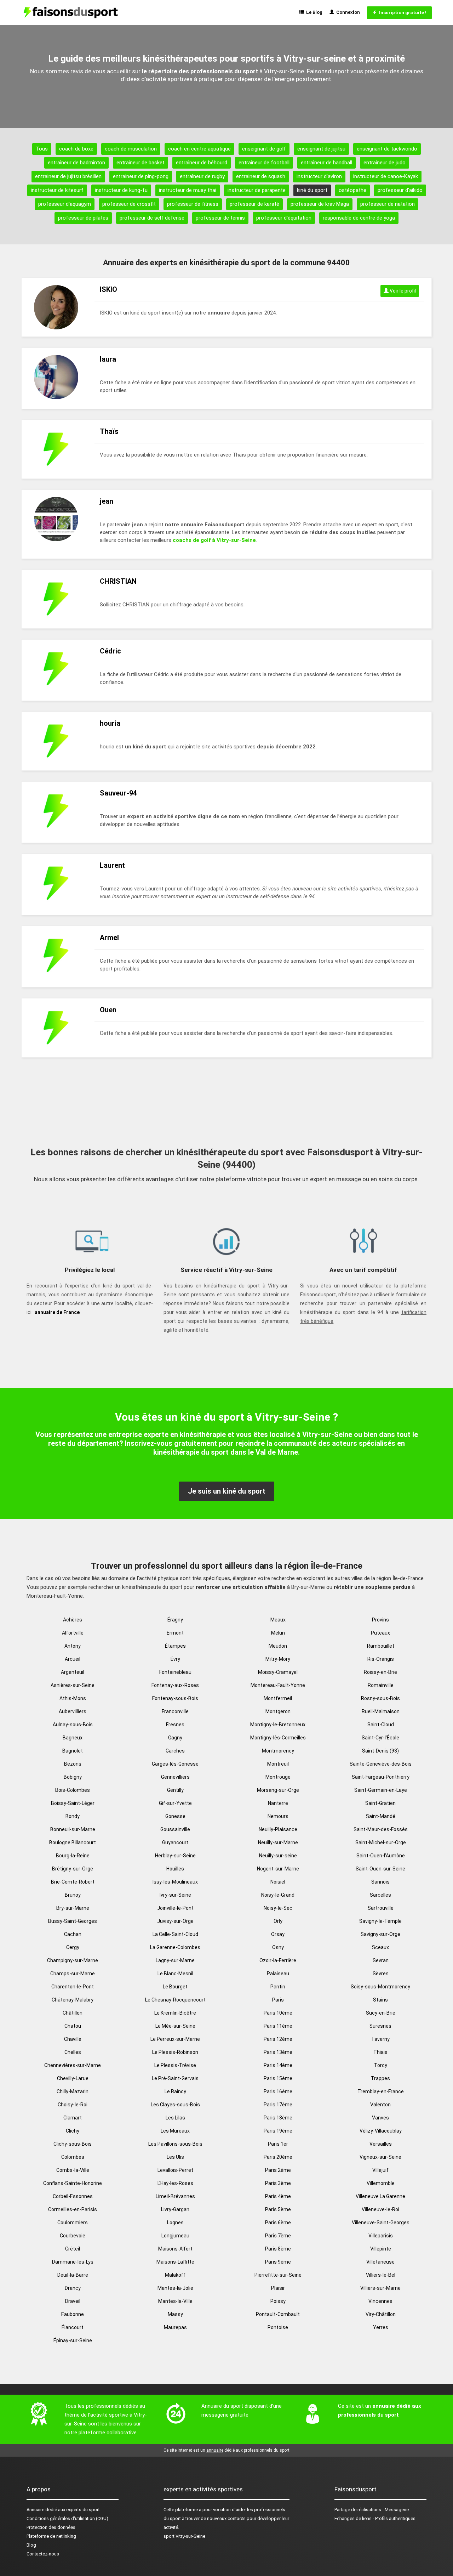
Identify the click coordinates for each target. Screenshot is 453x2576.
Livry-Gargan (175, 2209)
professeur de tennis (220, 218)
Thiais (380, 2052)
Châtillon (73, 2013)
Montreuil (278, 1764)
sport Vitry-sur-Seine (184, 2536)
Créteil (73, 2249)
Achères (73, 1620)
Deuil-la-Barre (73, 2275)
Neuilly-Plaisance (278, 1829)
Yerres (381, 2327)
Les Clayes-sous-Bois (175, 2105)
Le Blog (313, 12)
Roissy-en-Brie (380, 1672)
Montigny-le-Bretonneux (278, 1725)
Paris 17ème (278, 2105)
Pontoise (278, 2327)
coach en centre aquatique (199, 149)
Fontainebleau (175, 1672)
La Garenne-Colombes (175, 1947)
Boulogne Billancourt (73, 1842)
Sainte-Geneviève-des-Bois (381, 1764)
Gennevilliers (175, 1777)
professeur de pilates (83, 218)
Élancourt (73, 2327)
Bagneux (73, 1738)
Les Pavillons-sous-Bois (175, 2144)
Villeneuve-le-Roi (380, 2209)
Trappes (380, 2078)
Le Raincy (175, 2091)
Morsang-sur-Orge (278, 1790)
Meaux (278, 1620)
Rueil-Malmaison (381, 1711)
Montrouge (278, 1777)
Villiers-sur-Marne (380, 2288)
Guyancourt (175, 1842)
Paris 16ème (278, 2091)
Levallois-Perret (175, 2170)
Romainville (381, 1685)
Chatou (73, 2026)
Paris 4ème (278, 2196)
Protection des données (51, 2527)
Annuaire (35, 2510)
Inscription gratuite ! (402, 13)
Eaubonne (73, 2314)
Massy (175, 2314)
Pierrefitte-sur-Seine (278, 2275)
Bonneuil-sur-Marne (73, 1829)
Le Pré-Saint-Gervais (175, 2078)
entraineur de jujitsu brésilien (68, 176)
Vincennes (380, 2301)
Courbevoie (73, 2236)
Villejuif (380, 2170)
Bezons (73, 1764)
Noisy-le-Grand (278, 1895)
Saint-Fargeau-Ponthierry (381, 1777)
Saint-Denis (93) (380, 1751)
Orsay (278, 1934)
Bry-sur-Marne (73, 1908)
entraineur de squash (261, 176)
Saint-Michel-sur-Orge (381, 1842)
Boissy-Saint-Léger (73, 1803)
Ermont (175, 1633)
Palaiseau (278, 1974)
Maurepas (175, 2327)
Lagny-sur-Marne (175, 1960)
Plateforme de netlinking (51, 2536)
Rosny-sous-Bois (380, 1698)
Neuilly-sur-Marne (278, 1842)
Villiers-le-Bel (381, 2275)
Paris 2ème (278, 2170)
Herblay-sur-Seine (175, 1856)
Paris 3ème (278, 2183)
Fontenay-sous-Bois (175, 1698)
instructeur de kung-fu (121, 190)
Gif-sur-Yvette (175, 1803)
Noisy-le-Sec (278, 1908)
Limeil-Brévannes (175, 2196)
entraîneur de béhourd (202, 163)
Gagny (175, 1738)
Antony (73, 1646)
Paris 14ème (278, 2065)
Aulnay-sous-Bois (73, 1725)
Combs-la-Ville (73, 2170)
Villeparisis (381, 2236)
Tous (42, 149)
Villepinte (381, 2249)
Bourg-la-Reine (73, 1856)
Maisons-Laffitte (175, 2262)
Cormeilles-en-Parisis (73, 2209)
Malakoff (175, 2275)
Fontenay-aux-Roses (175, 1685)
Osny (278, 1947)
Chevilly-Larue (73, 2078)
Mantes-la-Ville (175, 2301)
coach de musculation (131, 149)
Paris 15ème (278, 2078)
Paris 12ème (278, 2039)
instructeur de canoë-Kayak (386, 176)
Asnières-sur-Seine (73, 1685)
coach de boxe (76, 149)
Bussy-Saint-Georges (73, 1921)
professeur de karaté (254, 204)
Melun (278, 1633)
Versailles (381, 2144)
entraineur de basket (141, 163)
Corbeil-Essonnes (73, 2196)
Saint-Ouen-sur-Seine (380, 1869)
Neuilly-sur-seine (278, 1856)
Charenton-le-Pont (73, 1987)
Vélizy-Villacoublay (381, 2131)
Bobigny (73, 1777)
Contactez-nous (43, 2554)
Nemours (278, 1816)
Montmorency (278, 1751)
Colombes (73, 2157)
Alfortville (73, 1633)
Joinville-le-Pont (175, 1908)
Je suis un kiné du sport (227, 1491)
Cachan (73, 1934)
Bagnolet (73, 1751)
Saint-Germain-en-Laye (381, 1790)
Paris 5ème (278, 2209)
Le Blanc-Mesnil (175, 1974)
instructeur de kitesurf (57, 190)
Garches (175, 1751)
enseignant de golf (264, 149)
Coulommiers (73, 2223)
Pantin (278, 1987)
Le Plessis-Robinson (175, 2052)
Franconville (175, 1711)
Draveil (73, 2301)
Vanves (380, 2118)
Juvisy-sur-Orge (175, 1921)
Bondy (73, 1816)
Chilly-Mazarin (73, 2091)
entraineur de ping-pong (141, 176)
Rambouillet (381, 1646)
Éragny (175, 1620)
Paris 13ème (278, 2052)
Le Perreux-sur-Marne (175, 2039)
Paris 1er (278, 2144)
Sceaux (380, 1947)
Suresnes (380, 2026)
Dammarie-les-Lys (73, 2262)
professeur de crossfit (129, 204)
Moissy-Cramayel (278, 1672)
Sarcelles (380, 1895)
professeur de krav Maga (320, 204)
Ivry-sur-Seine (175, 1895)
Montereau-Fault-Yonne (278, 1685)
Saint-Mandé (381, 1816)
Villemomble (381, 2183)
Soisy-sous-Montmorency (380, 1987)
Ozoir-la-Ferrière (278, 1960)
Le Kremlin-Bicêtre (175, 2013)
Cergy (73, 1947)
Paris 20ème (278, 2157)
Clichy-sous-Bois (73, 2144)
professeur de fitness (193, 204)
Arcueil (73, 1659)
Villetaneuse (380, 2262)
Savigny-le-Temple (380, 1921)
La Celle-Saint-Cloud (175, 1934)
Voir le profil (402, 291)
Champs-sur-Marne (73, 1974)
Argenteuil (73, 1672)
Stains (380, 2000)
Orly (278, 1921)
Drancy (73, 2288)
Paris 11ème (278, 2026)
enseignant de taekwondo (387, 149)
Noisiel (278, 1882)
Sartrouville (381, 1908)
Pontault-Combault (278, 2314)
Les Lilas (175, 2118)
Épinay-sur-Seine (73, 2340)
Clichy (73, 2131)
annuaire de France (57, 1312)
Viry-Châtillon (381, 2314)
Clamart (73, 2118)
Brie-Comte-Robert (73, 1882)
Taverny (380, 2039)
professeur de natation (388, 204)
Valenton (380, 2105)
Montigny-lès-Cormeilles (278, 1738)
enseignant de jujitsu (321, 149)
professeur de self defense (152, 218)
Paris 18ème (278, 2118)
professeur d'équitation (284, 218)
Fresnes (175, 1725)
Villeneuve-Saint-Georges (381, 2223)
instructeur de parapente (257, 190)
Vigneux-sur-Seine (380, 2157)
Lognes (175, 2223)
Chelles (73, 2052)
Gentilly (175, 1790)
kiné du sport (312, 190)
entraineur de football (264, 163)
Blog (31, 2545)
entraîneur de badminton (76, 163)
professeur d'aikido (400, 190)
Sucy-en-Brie (381, 2013)
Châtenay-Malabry (73, 2000)
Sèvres (381, 1974)
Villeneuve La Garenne (380, 2196)
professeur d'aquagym (65, 204)
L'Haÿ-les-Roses (175, 2183)
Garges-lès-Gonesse (175, 1764)
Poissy (278, 2301)
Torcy (381, 2065)
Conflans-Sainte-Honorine (73, 2183)
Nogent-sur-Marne (278, 1869)
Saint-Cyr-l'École (380, 1738)
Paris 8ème (278, 2249)
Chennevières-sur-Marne (73, 2065)
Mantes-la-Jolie (175, 2288)
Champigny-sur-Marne (73, 1960)
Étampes (175, 1646)
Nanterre (278, 1803)
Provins (380, 1620)
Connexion (347, 12)
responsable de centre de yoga (359, 218)
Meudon (278, 1646)
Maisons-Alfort (175, 2249)
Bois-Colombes (73, 1790)
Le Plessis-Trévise (175, 2065)
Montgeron (278, 1711)
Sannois (380, 1882)
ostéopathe (352, 190)
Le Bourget (175, 1987)
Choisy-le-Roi (73, 2105)
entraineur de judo (385, 163)
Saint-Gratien (380, 1803)
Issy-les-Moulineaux (175, 1882)
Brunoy (73, 1895)
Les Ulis (175, 2157)
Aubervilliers (73, 1711)
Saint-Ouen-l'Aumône (381, 1856)
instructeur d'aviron (319, 176)
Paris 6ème (278, 2223)
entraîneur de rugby (202, 176)
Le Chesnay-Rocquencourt (175, 2000)
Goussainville (175, 1829)
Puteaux (380, 1633)
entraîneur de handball (326, 163)
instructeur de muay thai (188, 190)
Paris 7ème (278, 2236)
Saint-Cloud (381, 1725)
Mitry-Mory (278, 1659)
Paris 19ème (278, 2131)
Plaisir (278, 2288)
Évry (175, 1659)
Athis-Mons (73, 1698)
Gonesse (175, 1816)
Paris (278, 2000)
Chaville (73, 2039)
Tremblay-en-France (381, 2091)
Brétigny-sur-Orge (73, 1869)
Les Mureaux (175, 2131)
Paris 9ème (278, 2262)
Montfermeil (278, 1698)
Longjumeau (175, 2236)
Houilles (175, 1869)
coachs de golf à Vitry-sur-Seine (214, 540)
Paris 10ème (278, 2013)
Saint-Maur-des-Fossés (381, 1829)
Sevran (381, 1960)
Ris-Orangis (381, 1659)
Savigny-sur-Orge (380, 1934)
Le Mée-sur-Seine (175, 2026)
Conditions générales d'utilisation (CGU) (67, 2518)
